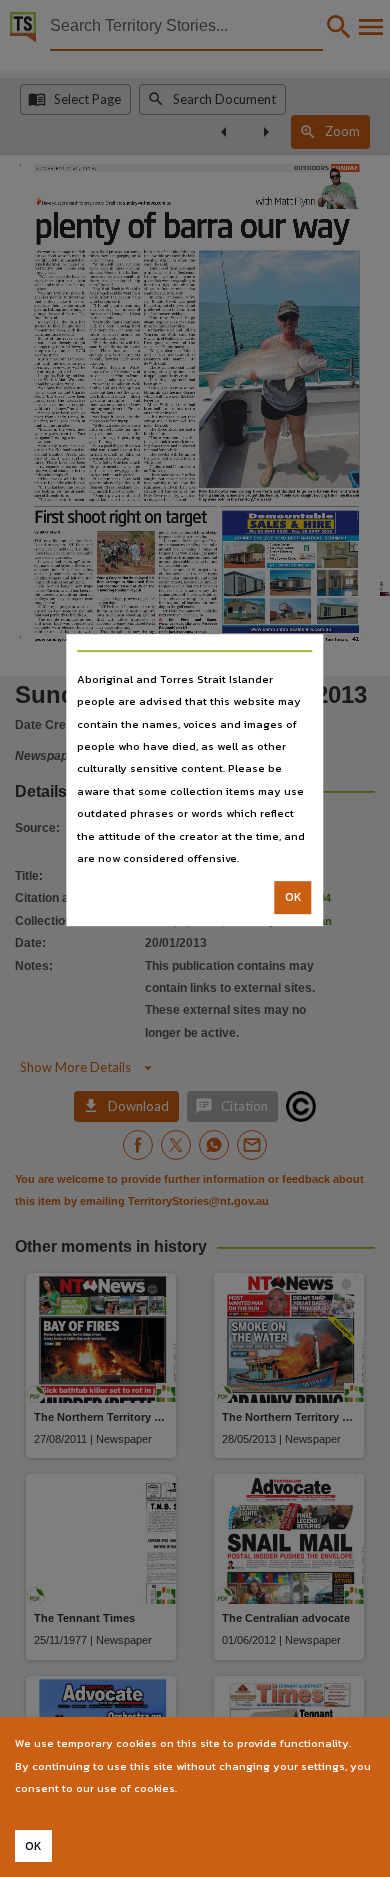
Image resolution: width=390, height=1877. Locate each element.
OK (293, 898)
